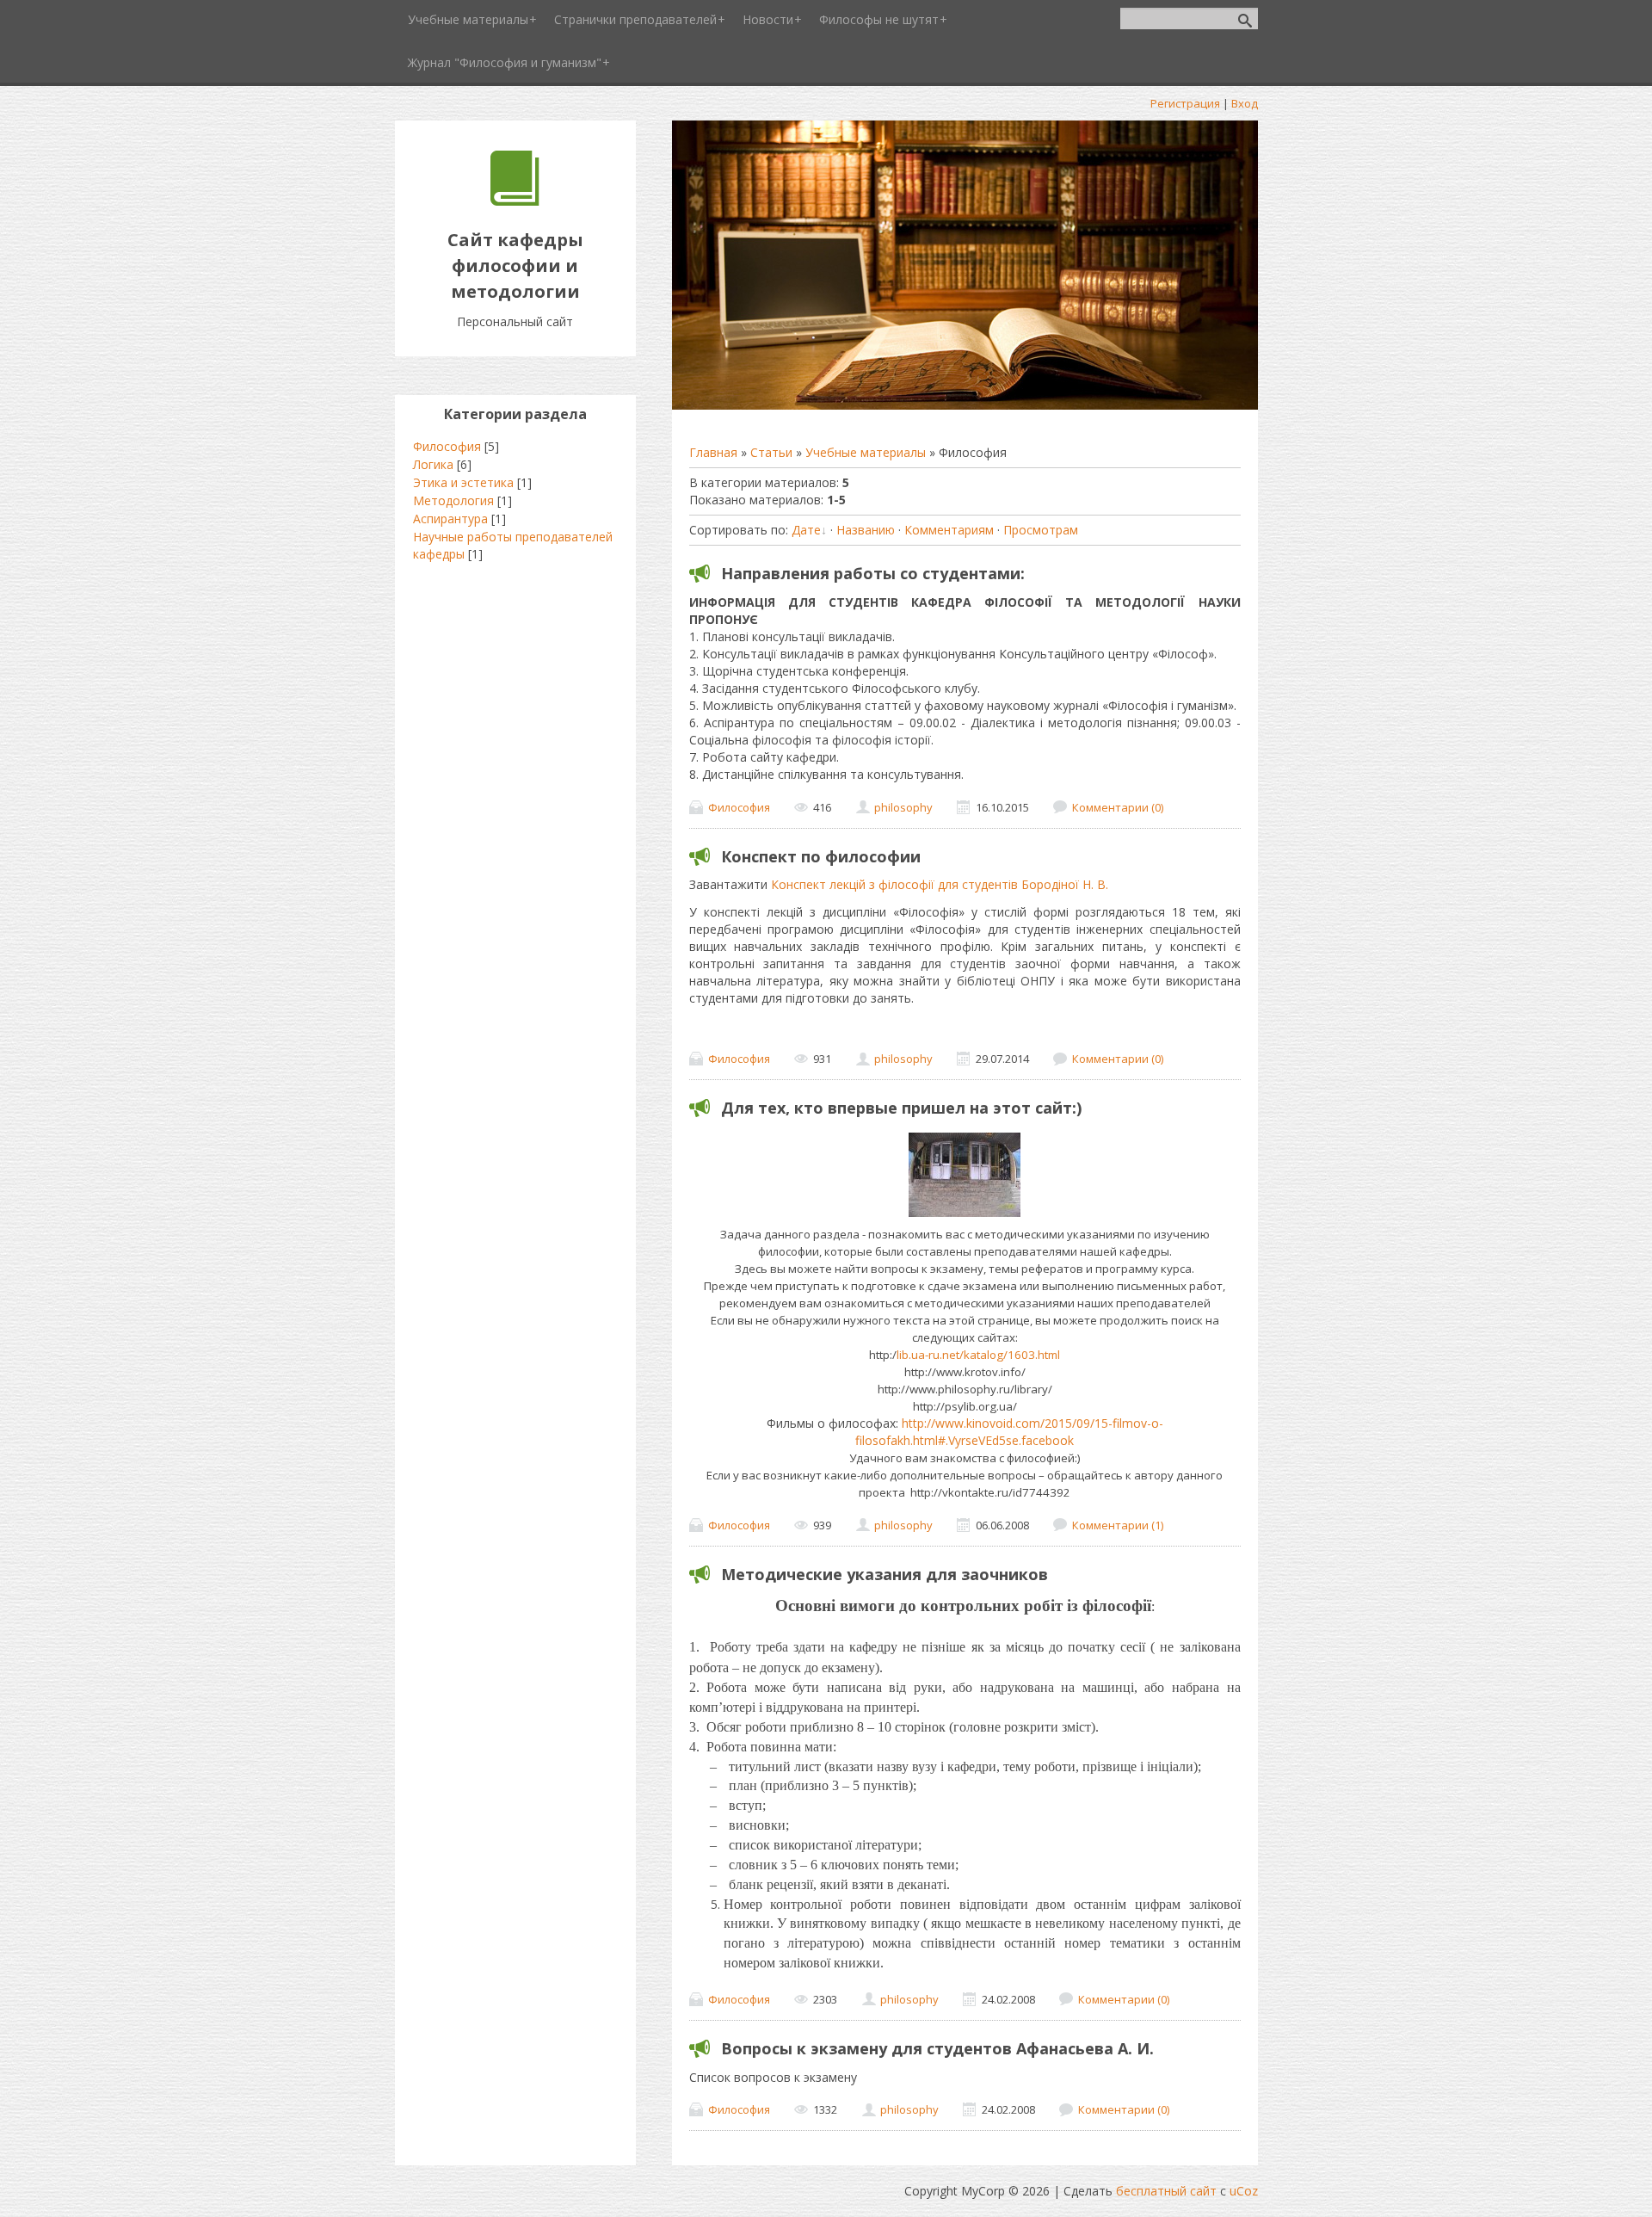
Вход (1245, 103)
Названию (866, 530)
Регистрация (1185, 103)
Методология (453, 500)
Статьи (771, 452)
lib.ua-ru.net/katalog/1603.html (978, 1355)
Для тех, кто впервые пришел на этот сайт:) (901, 1108)
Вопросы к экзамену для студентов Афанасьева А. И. (937, 2048)
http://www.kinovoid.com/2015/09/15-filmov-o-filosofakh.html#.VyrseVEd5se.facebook (1009, 1432)
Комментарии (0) (1118, 807)
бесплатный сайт (1166, 2191)
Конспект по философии (821, 856)
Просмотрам (1041, 530)
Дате (806, 530)
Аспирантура (450, 519)
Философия (739, 807)
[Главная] (515, 201)
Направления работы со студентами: (873, 573)
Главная (713, 452)
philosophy (903, 807)
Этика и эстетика (463, 482)
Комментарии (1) (1118, 1525)
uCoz (1244, 2191)
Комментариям (949, 530)
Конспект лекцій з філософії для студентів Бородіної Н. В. (940, 884)
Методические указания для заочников (885, 1574)
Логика (433, 464)
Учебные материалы (866, 452)
